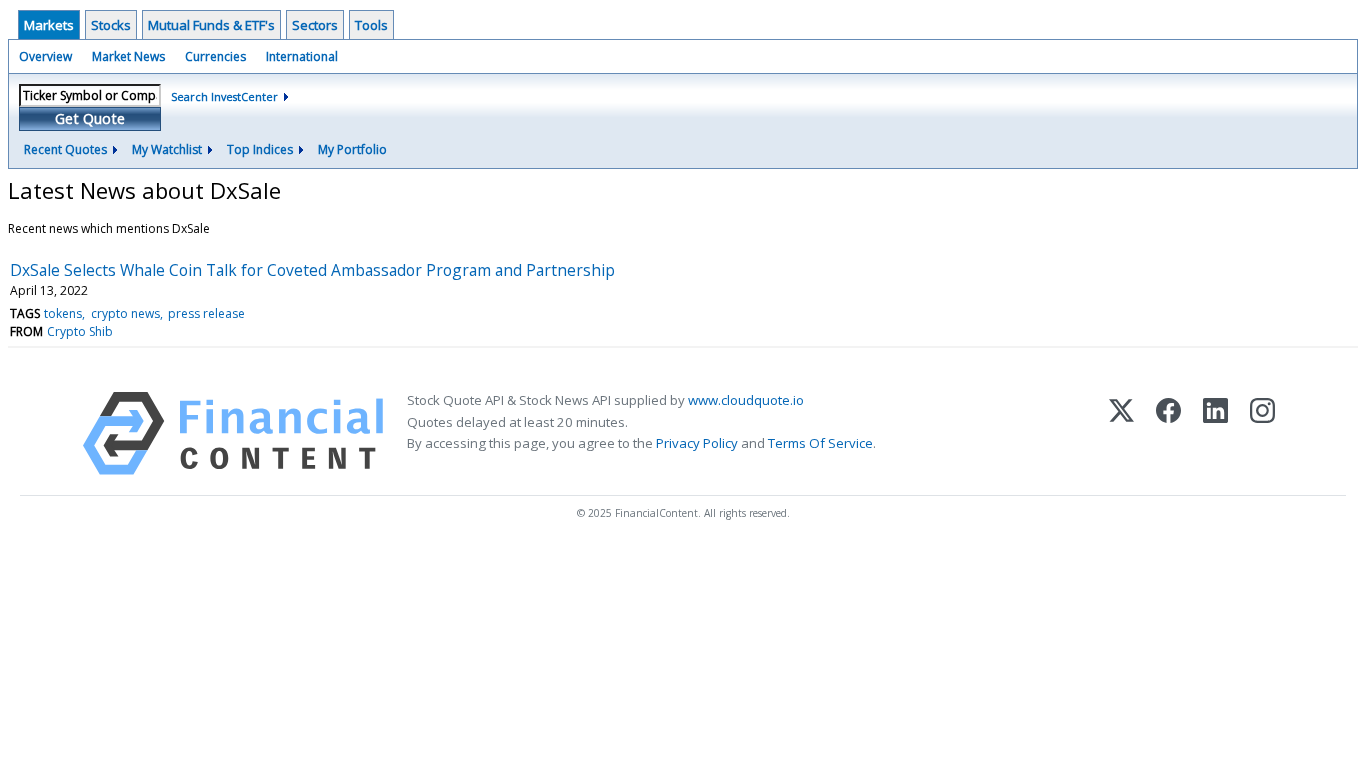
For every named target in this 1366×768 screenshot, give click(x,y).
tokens (63, 313)
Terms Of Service (820, 443)
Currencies (215, 56)
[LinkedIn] (1215, 433)
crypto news (125, 313)
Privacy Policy (697, 443)
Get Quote (90, 118)
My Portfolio (352, 149)
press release (206, 313)
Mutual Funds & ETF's (211, 25)
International (302, 56)
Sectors (315, 25)
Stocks (111, 25)
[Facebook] (1168, 433)
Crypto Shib (80, 331)
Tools (371, 25)
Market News (128, 56)
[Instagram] (1262, 433)
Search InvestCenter (224, 96)
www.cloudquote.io (746, 400)
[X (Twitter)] (1121, 433)
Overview (45, 56)
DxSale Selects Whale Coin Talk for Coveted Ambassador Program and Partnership (312, 270)
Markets (49, 25)
